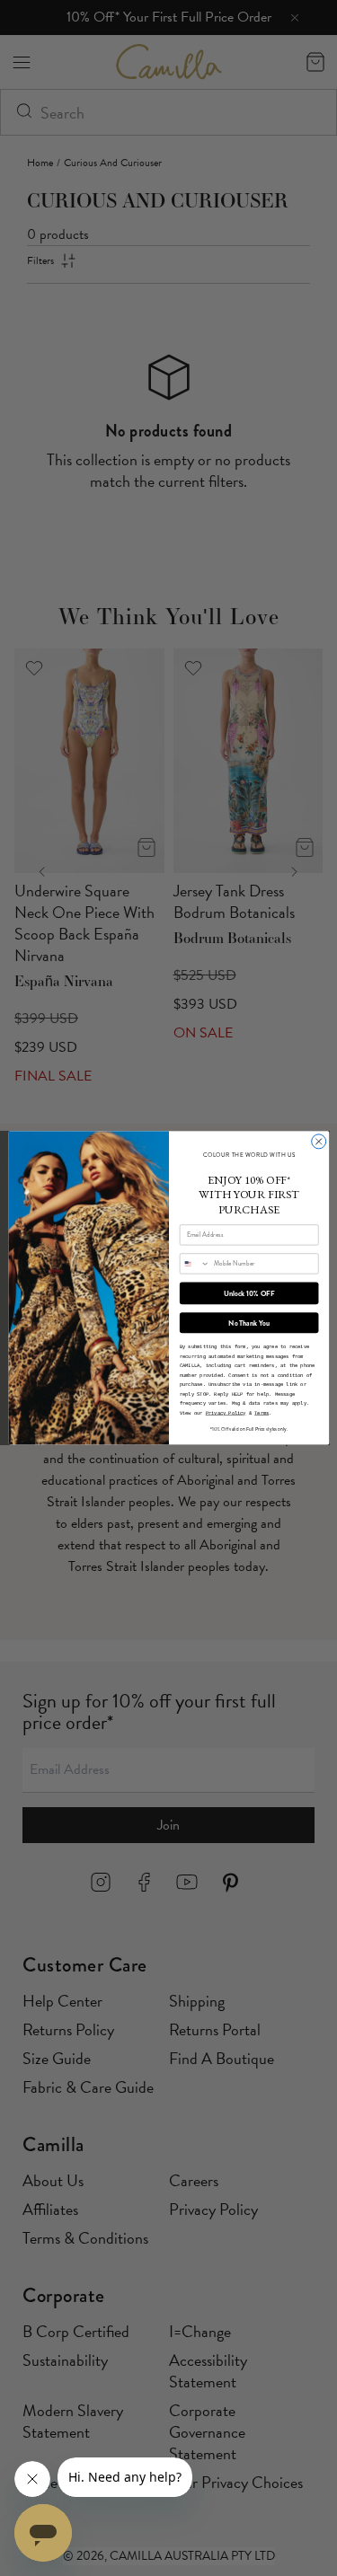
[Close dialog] (318, 1142)
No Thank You (249, 1323)
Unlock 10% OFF (249, 1293)
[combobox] (195, 1264)
